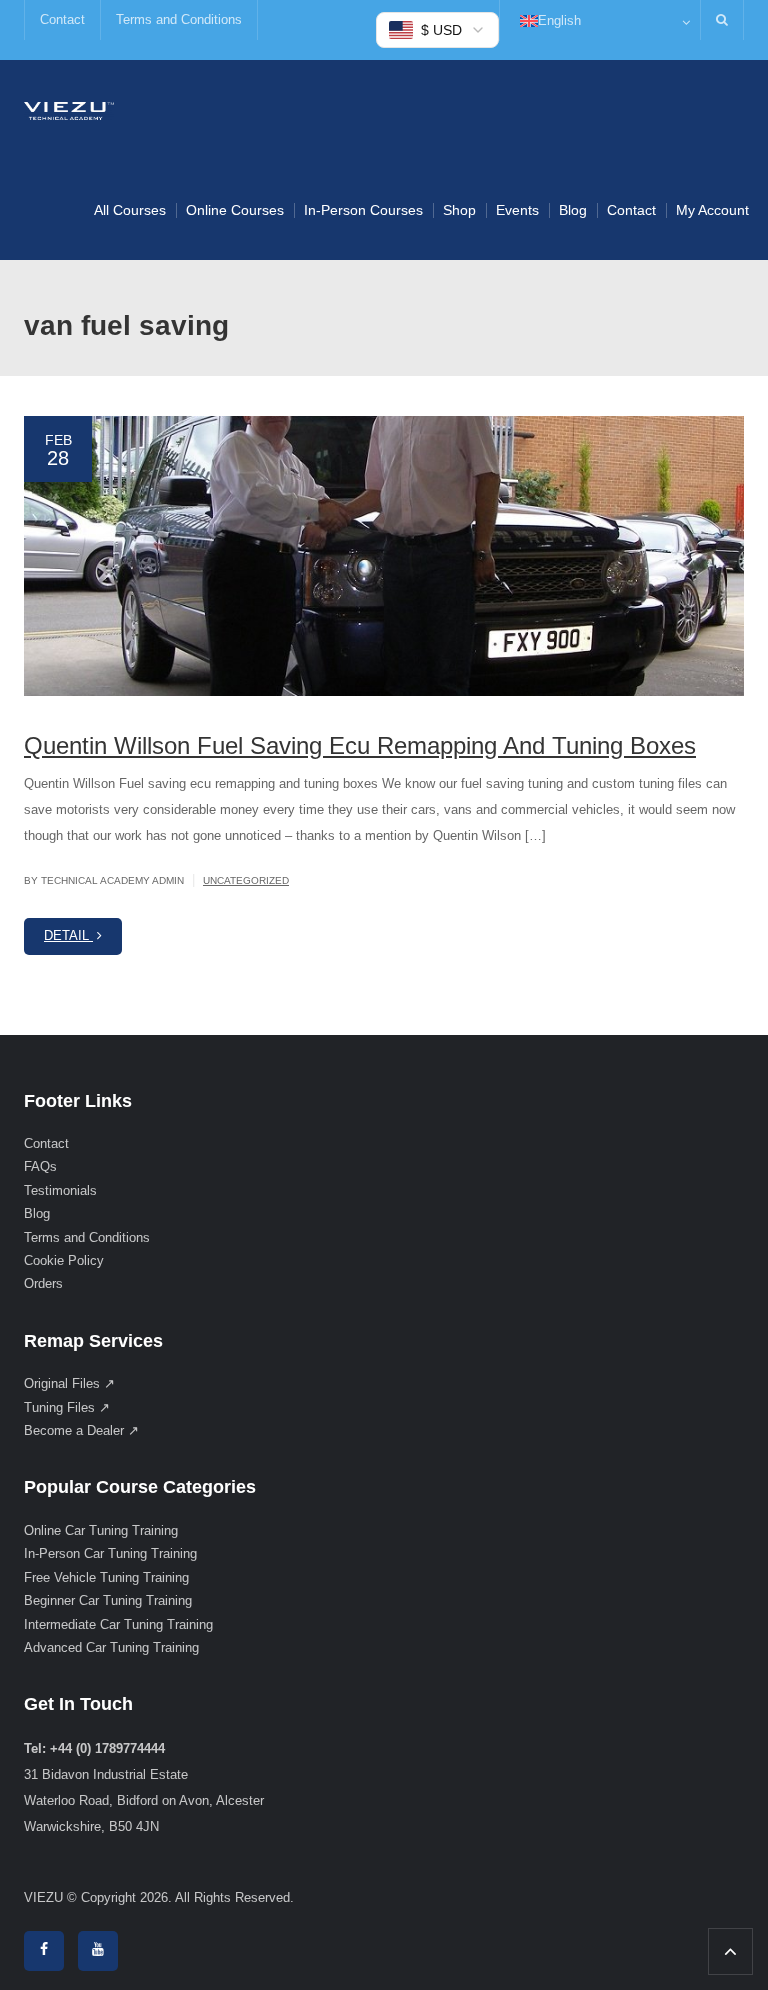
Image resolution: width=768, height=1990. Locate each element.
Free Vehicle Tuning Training (106, 1577)
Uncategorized (246, 880)
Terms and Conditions (179, 19)
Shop (459, 210)
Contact (62, 19)
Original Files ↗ (69, 1383)
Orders (43, 1283)
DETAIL (68, 935)
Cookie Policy (64, 1260)
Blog (573, 210)
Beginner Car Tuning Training (108, 1600)
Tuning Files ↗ (67, 1407)
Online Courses (235, 210)
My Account (712, 210)
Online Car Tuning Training (101, 1530)
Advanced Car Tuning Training (111, 1647)
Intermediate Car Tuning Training (118, 1624)
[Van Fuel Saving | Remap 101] (69, 109)
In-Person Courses (363, 210)
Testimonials (60, 1190)
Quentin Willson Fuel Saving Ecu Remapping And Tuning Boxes (360, 745)
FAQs (40, 1166)
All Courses (130, 210)
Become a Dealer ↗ (81, 1430)
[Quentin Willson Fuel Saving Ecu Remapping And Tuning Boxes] (384, 556)
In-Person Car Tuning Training (110, 1553)
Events (517, 210)
